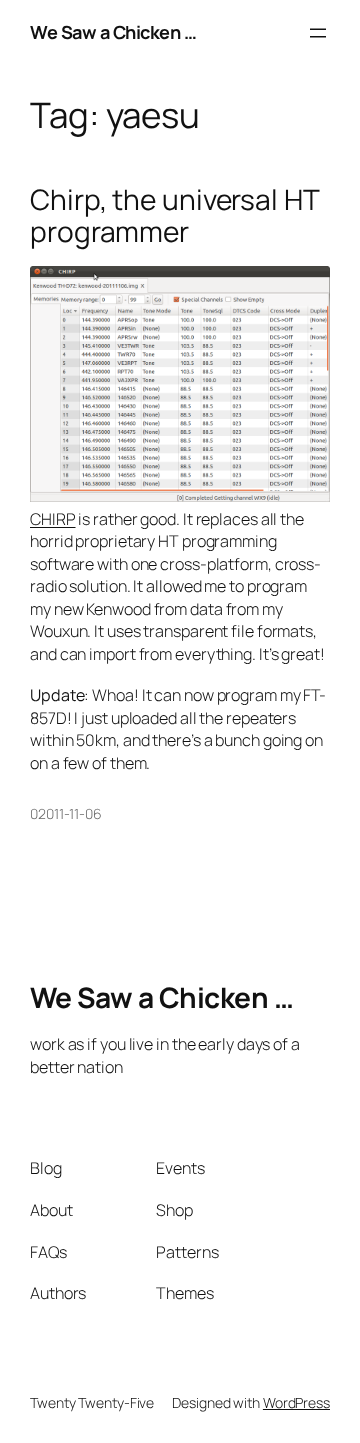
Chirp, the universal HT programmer (174, 215)
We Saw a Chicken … (113, 32)
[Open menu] (318, 33)
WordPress (296, 1402)
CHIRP (53, 519)
